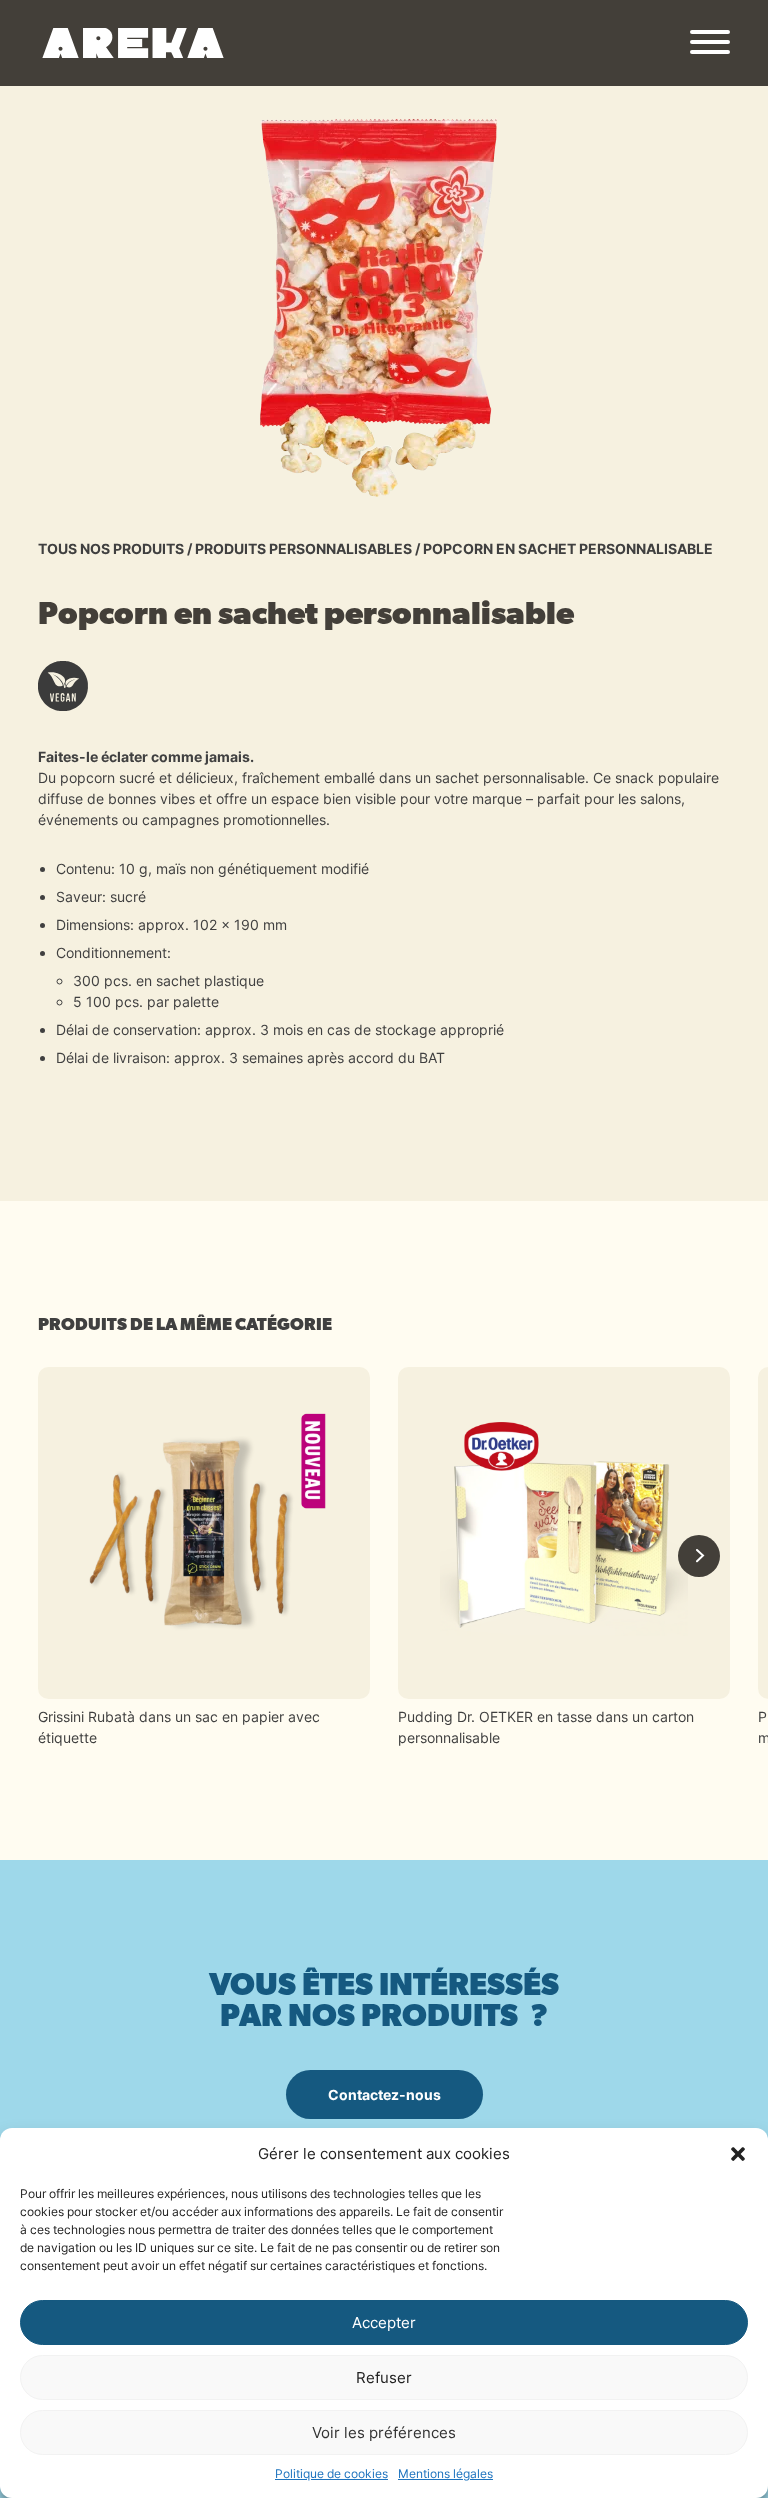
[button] (738, 2154)
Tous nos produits (111, 548)
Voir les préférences (384, 2432)
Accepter (384, 2322)
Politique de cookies (331, 2473)
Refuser (384, 2377)
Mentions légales (445, 2473)
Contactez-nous (384, 2094)
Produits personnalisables (303, 548)
